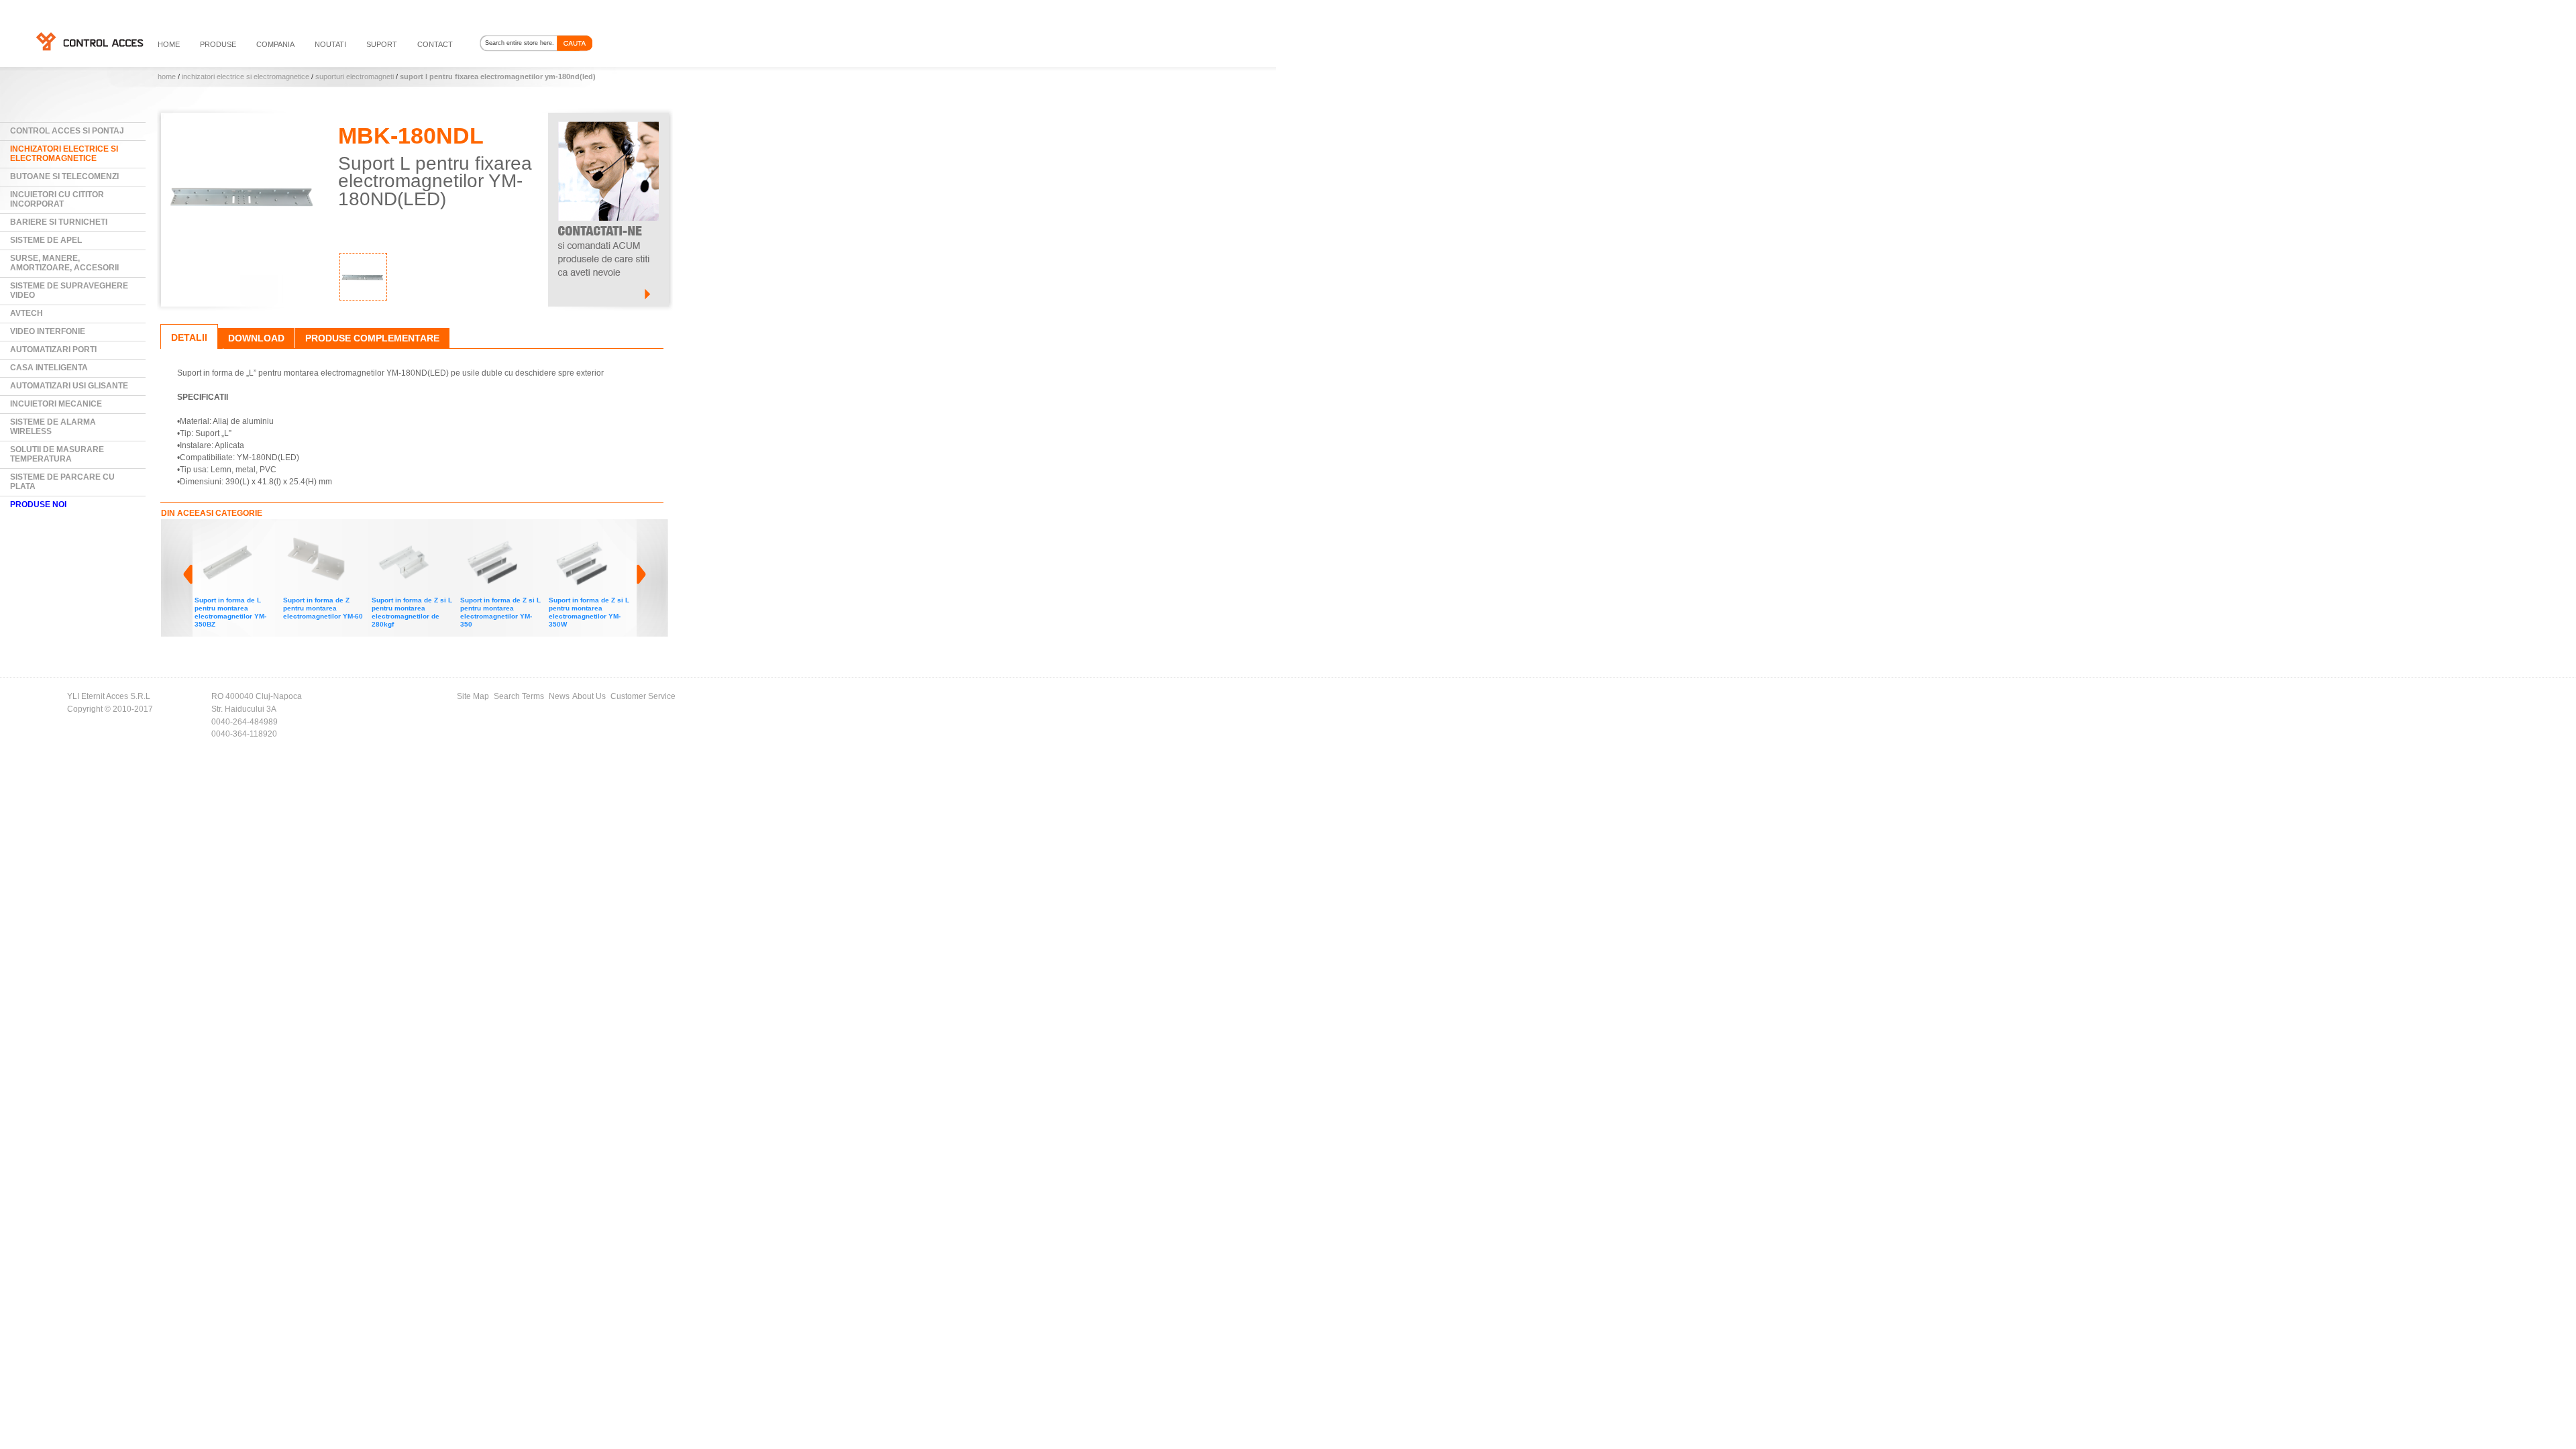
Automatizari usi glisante (69, 386)
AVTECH (26, 313)
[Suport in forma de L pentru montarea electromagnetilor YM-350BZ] (228, 535)
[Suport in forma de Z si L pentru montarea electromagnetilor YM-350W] (582, 535)
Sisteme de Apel (46, 240)
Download (256, 338)
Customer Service (643, 696)
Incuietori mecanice (56, 404)
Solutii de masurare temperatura (57, 454)
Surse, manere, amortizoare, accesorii (64, 263)
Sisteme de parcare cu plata (62, 482)
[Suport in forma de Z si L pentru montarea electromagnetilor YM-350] (494, 535)
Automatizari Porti (53, 350)
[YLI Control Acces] (89, 41)
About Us (589, 696)
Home (167, 76)
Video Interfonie (48, 331)
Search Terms (519, 696)
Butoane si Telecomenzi (64, 176)
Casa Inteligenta (49, 368)
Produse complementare (372, 338)
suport (382, 44)
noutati (330, 44)
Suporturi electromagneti (355, 76)
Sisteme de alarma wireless (53, 427)
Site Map (473, 696)
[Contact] (608, 119)
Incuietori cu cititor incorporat (57, 199)
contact (435, 44)
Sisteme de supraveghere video (69, 290)
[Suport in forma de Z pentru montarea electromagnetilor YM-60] (317, 535)
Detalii (189, 337)
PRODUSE (218, 44)
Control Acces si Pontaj (67, 131)
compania (275, 44)
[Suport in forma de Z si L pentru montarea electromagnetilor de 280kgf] (405, 535)
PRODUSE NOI (38, 504)
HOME (169, 44)
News (559, 696)
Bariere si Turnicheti (59, 222)
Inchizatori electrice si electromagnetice (246, 76)
